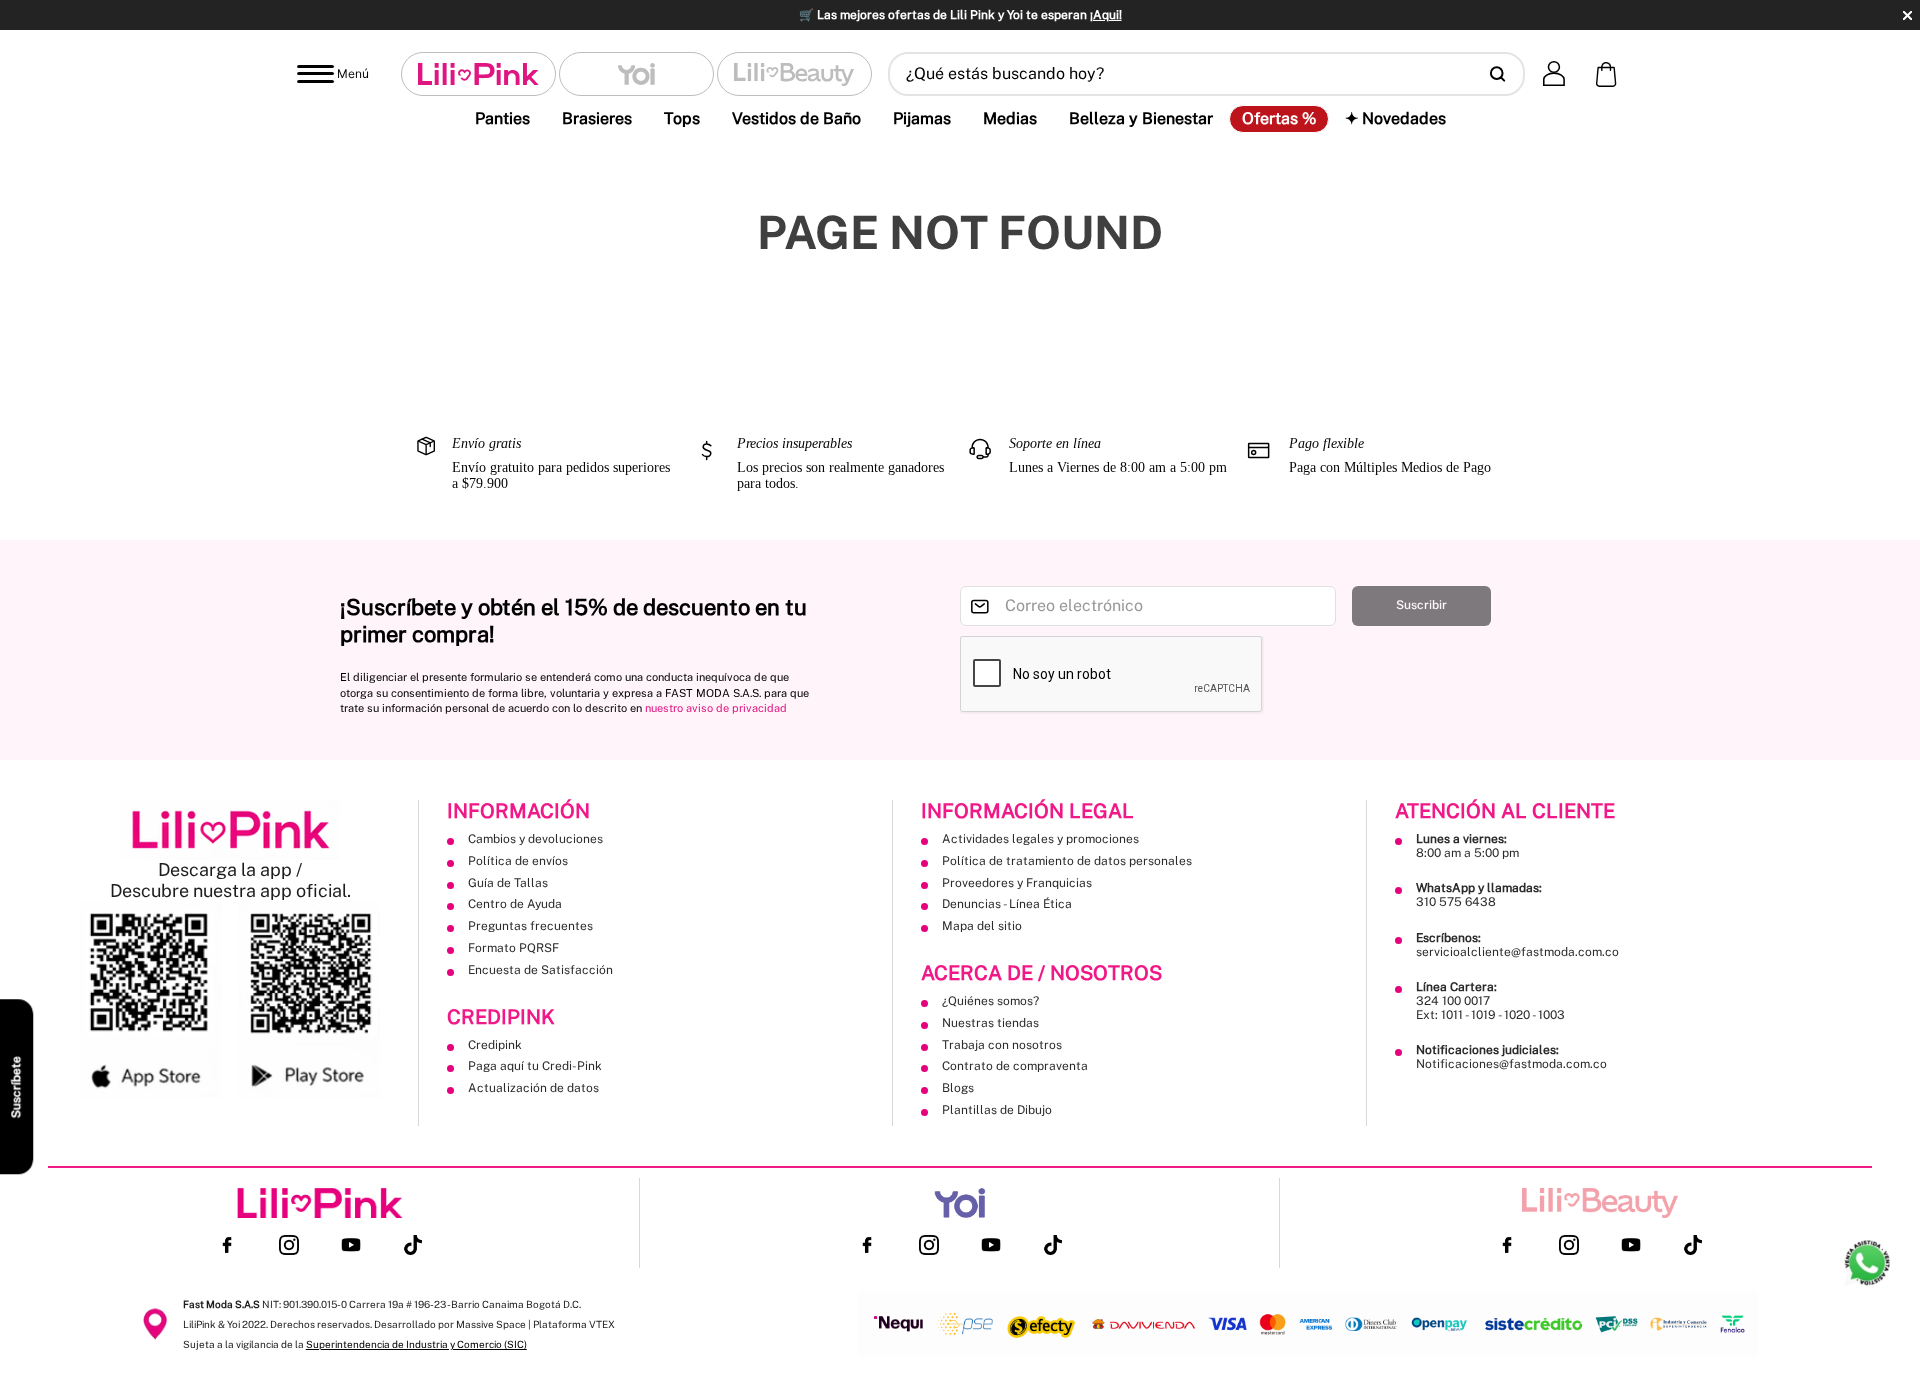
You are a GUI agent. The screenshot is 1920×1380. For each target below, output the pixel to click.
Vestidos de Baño (796, 118)
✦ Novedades (1395, 118)
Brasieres (597, 118)
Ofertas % (1279, 119)
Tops (682, 118)
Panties (502, 118)
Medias (1010, 118)
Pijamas (922, 118)
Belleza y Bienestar (1141, 118)
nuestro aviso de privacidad (716, 708)
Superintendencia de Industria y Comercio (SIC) (416, 1344)
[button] (1206, 74)
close (1907, 15)
